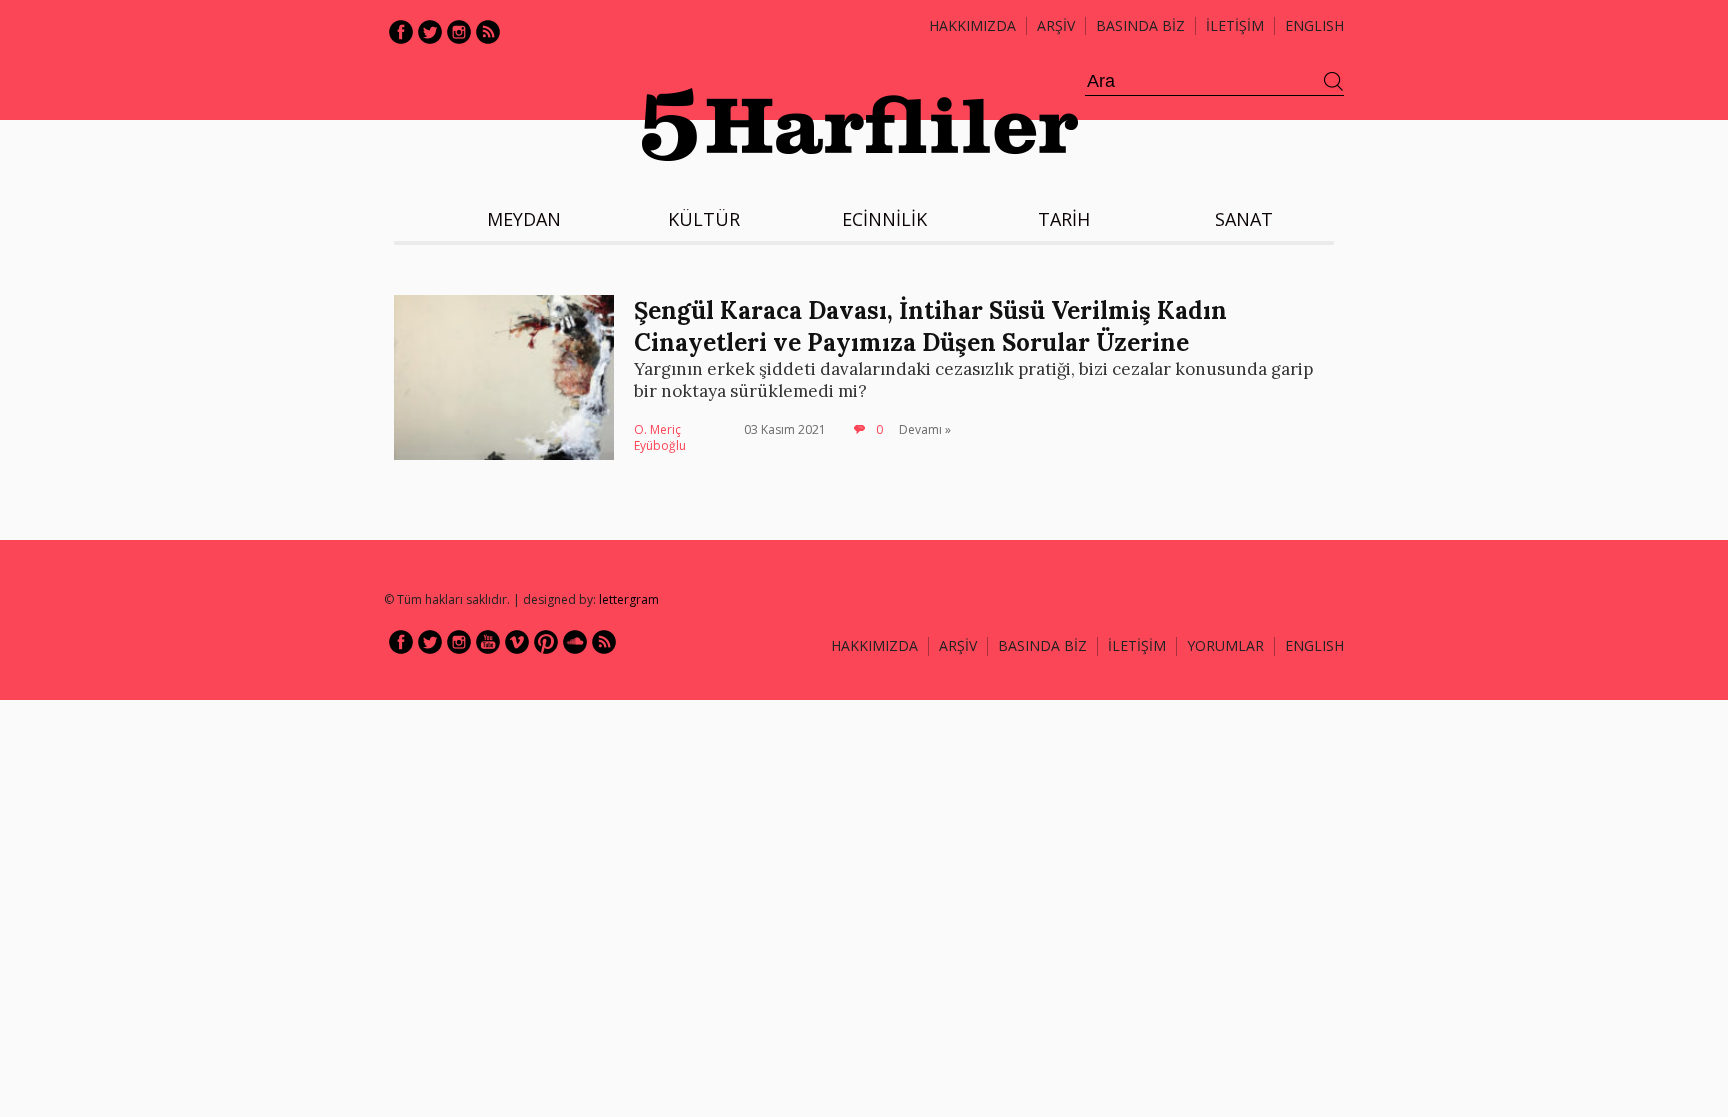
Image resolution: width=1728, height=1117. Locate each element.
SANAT (1244, 219)
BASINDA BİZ (1140, 25)
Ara (1334, 82)
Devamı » (925, 429)
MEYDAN (524, 219)
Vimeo (517, 642)
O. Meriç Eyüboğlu (660, 437)
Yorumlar (1225, 645)
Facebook (401, 32)
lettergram (629, 599)
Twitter (430, 32)
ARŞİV (1056, 25)
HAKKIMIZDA (874, 645)
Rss (488, 32)
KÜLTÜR (704, 219)
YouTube (488, 642)
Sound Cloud (575, 642)
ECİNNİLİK (884, 219)
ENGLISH (1314, 25)
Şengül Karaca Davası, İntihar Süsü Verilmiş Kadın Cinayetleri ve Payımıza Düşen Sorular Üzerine (930, 326)
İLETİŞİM (1235, 25)
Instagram (459, 32)
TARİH (1064, 219)
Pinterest (546, 642)
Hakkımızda (972, 25)
